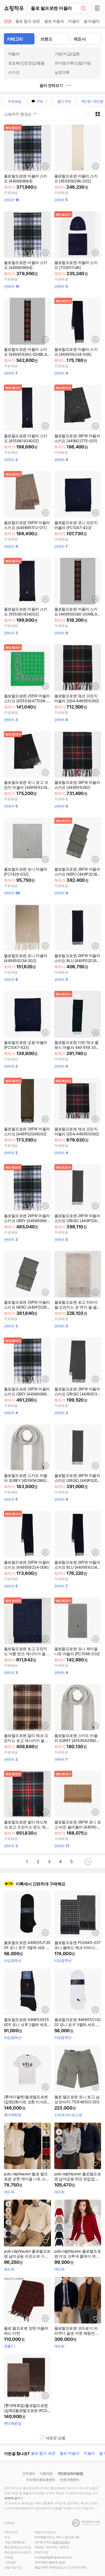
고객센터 (29, 2474)
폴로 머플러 (54, 21)
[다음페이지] (88, 1862)
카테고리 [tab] (15, 39)
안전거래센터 (69, 2480)
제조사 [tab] (80, 39)
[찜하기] (45, 166)
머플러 (74, 21)
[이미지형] (98, 114)
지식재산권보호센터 (40, 2480)
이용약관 (46, 2474)
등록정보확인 (61, 2542)
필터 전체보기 (51, 85)
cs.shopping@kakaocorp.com (53, 2557)
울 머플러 (92, 21)
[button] (98, 8)
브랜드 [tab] (46, 39)
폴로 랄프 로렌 (28, 21)
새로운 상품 (56, 2438)
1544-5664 (41, 2562)
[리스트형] (87, 114)
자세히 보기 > (14, 2498)
